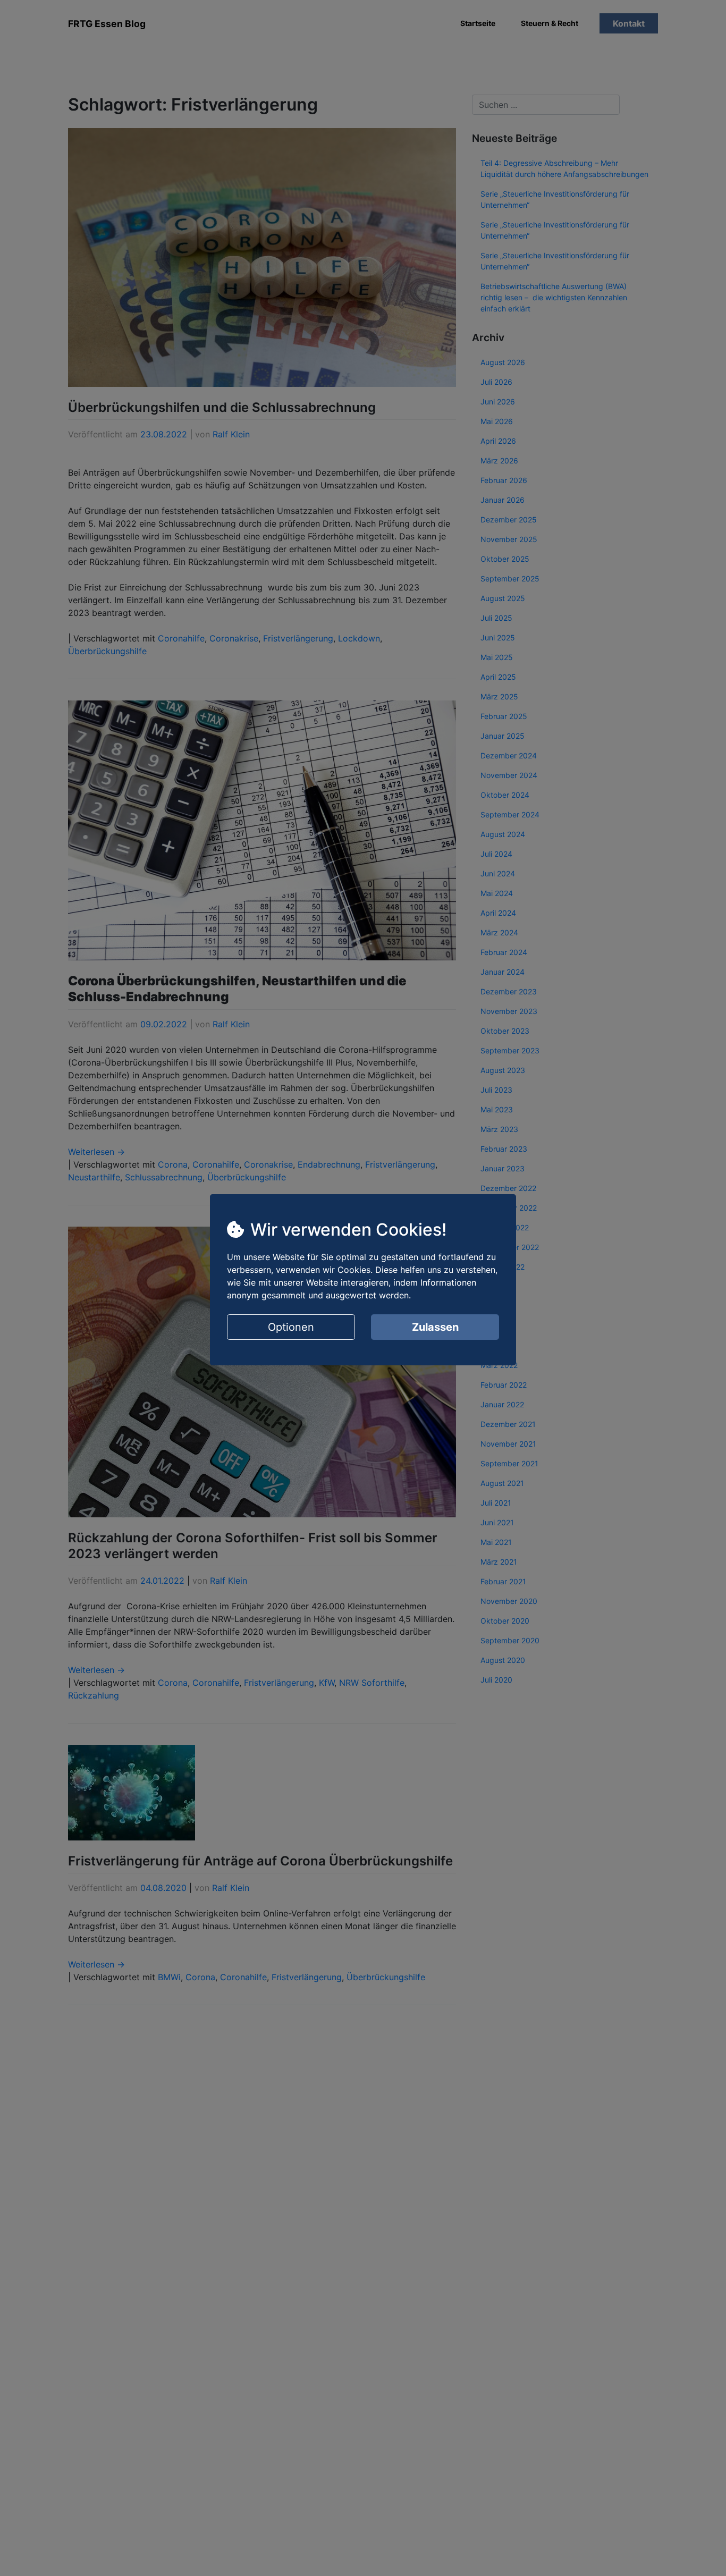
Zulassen (435, 1327)
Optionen (291, 1327)
